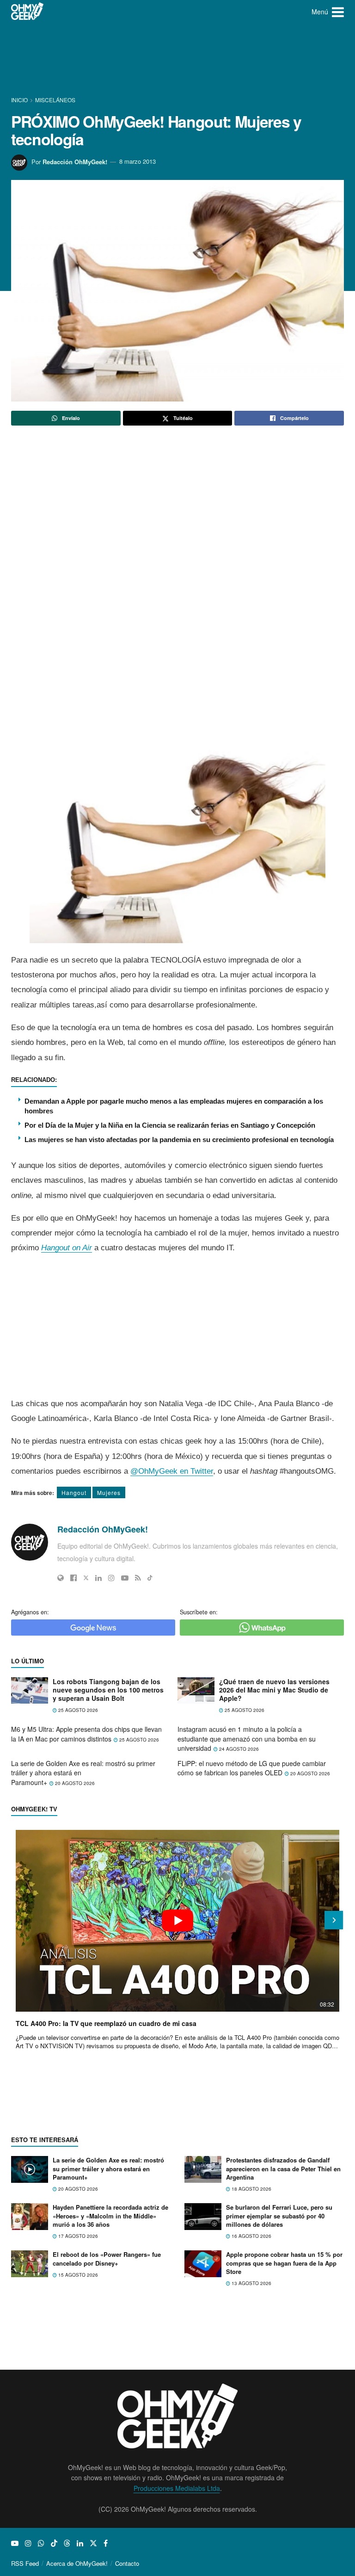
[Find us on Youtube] (15, 2543)
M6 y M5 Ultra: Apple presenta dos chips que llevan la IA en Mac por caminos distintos (86, 1734)
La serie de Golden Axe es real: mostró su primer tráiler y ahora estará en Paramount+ (108, 2168)
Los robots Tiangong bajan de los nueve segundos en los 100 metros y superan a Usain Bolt (108, 1690)
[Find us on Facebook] (106, 2543)
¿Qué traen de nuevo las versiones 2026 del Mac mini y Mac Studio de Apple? (274, 1690)
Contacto (127, 2563)
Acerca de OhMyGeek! (77, 2563)
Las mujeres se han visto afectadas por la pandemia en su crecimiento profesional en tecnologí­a (179, 1140)
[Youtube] (125, 1578)
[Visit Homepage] (28, 12)
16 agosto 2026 (251, 2236)
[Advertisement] (179, 58)
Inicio (20, 100)
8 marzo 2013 (138, 161)
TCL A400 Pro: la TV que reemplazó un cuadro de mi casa (106, 2023)
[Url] (61, 1578)
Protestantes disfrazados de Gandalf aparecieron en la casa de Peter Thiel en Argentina (283, 2168)
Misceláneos (55, 100)
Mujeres (109, 1492)
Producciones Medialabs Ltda (177, 2488)
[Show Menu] (338, 12)
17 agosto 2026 (77, 2236)
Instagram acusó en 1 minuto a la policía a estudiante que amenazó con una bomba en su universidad (247, 1739)
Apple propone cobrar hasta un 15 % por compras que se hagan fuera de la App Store (284, 2263)
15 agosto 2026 (77, 2275)
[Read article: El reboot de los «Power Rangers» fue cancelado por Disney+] (30, 2264)
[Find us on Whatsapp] (41, 2543)
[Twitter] (86, 1578)
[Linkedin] (98, 1578)
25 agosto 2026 (77, 1710)
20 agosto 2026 (74, 1783)
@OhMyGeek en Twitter (172, 1471)
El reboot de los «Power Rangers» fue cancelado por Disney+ (107, 2258)
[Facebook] (73, 1578)
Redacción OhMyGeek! (75, 161)
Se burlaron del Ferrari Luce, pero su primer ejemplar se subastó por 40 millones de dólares (279, 2215)
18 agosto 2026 (251, 2189)
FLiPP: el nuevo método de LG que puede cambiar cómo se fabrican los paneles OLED (252, 1768)
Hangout (74, 1492)
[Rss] (138, 1578)
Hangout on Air (67, 1248)
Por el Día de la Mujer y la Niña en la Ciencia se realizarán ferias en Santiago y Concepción (170, 1125)
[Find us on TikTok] (54, 2543)
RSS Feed (25, 2563)
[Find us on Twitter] (93, 2543)
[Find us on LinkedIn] (80, 2543)
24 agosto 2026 (238, 1749)
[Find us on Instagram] (28, 2543)
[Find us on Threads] (67, 2543)
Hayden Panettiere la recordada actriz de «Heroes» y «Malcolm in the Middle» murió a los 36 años (110, 2215)
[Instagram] (111, 1578)
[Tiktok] (150, 1578)
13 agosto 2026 (251, 2283)
